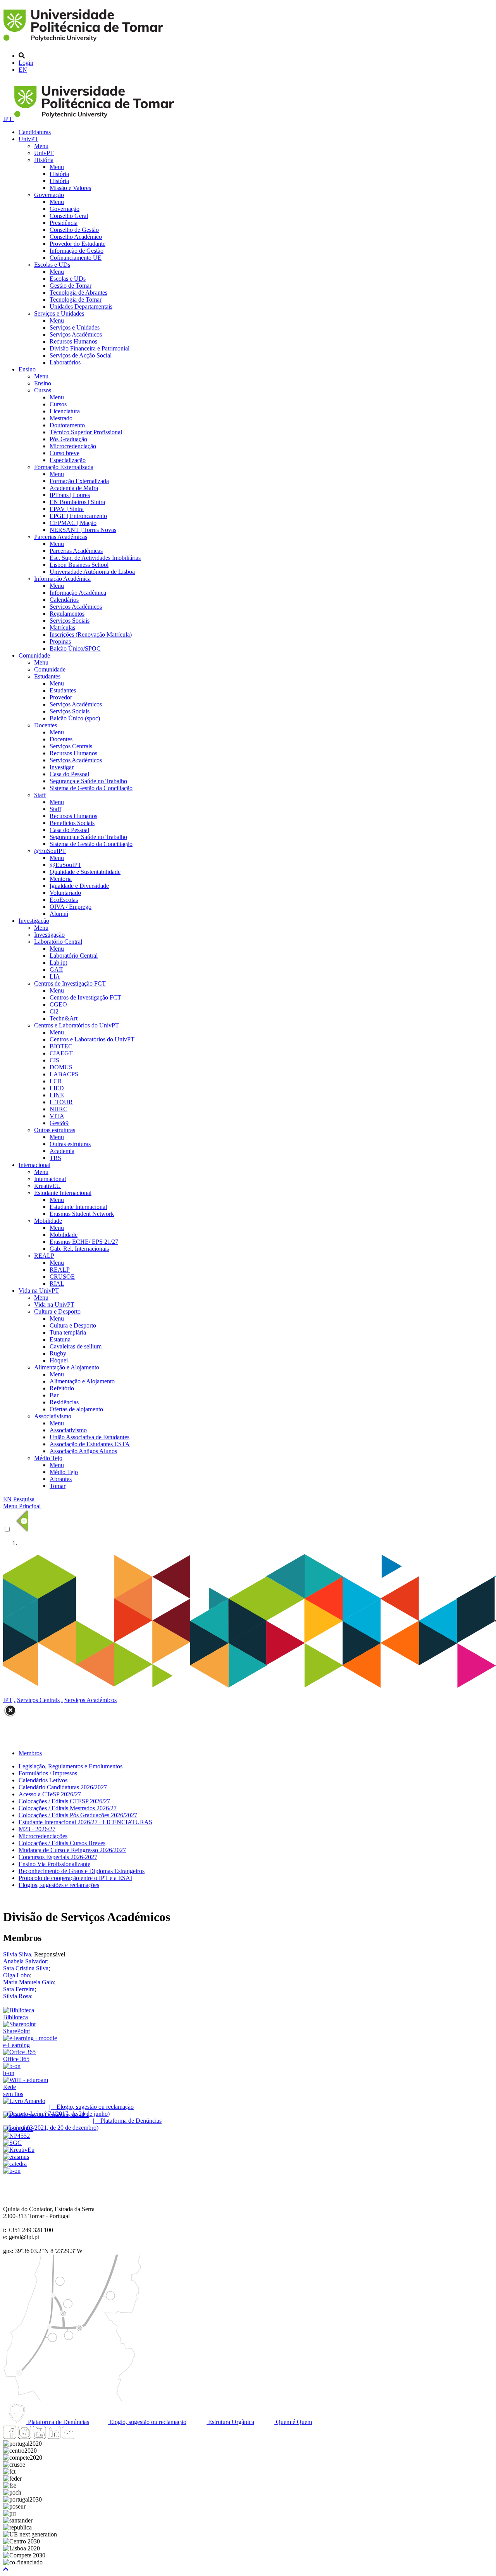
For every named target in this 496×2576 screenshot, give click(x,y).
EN (23, 70)
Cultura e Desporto (57, 1311)
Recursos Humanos (73, 341)
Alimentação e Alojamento (67, 1367)
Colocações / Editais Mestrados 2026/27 (68, 1808)
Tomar (58, 1486)
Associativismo (53, 1416)
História (44, 160)
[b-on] (12, 2171)
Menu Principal (22, 1506)
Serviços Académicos (76, 334)
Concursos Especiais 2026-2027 (58, 1857)
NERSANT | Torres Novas (83, 530)
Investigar (62, 767)
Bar (54, 1395)
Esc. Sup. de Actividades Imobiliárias (95, 558)
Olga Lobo (16, 1975)
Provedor (61, 697)
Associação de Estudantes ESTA (90, 1444)
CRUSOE (62, 1277)
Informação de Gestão (77, 251)
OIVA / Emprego (71, 907)
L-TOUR (61, 1102)
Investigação (34, 921)
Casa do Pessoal (69, 774)
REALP (44, 1256)
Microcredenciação (73, 446)
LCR (56, 1081)
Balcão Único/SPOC (75, 648)
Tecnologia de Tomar (76, 300)
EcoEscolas (64, 900)
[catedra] (15, 2164)
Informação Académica (62, 579)
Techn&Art (64, 1018)
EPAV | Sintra (67, 509)
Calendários (64, 600)
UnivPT (28, 139)
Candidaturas (35, 132)
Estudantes (47, 676)
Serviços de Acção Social (81, 355)
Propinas (60, 641)
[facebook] (10, 2437)
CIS (54, 1060)
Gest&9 (59, 1123)
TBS (55, 1158)
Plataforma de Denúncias (58, 2422)
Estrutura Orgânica (230, 2422)
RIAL (57, 1284)
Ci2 (54, 1011)
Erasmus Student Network (82, 1214)
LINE (57, 1095)
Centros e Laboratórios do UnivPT (77, 1025)
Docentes (46, 725)
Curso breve (65, 453)
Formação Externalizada (64, 467)
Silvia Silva (17, 1954)
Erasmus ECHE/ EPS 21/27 (84, 1242)
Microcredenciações (43, 1836)
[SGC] (12, 2143)
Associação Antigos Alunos (83, 1451)
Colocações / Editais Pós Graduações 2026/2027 (78, 1815)
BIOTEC (61, 1046)
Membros (30, 1753)
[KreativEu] (19, 2150)
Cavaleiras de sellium (76, 1346)
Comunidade (34, 655)
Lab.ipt (58, 963)
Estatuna (60, 1339)
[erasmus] (16, 2157)
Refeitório (62, 1388)
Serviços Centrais (71, 746)
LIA (55, 976)
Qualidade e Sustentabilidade (85, 872)
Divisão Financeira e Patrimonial (90, 348)
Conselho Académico (76, 237)
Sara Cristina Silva (26, 1968)
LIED (57, 1088)
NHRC (59, 1109)
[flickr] (69, 2437)
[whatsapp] (83, 2437)
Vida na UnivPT (39, 1291)
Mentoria (61, 879)
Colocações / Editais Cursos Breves (62, 1843)
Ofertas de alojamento (76, 1409)
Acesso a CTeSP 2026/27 (50, 1794)
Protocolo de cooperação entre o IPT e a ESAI (75, 1878)
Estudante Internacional (63, 1193)
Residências (64, 1402)
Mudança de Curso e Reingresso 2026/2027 (72, 1850)
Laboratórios (65, 362)
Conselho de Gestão (74, 230)
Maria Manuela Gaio (28, 1982)
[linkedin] (54, 2437)
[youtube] (39, 2437)
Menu (41, 146)
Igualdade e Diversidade (79, 886)
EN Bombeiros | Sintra (77, 502)
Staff (40, 795)
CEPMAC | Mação (73, 523)
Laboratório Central (58, 942)
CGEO (58, 1004)
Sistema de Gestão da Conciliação (91, 788)
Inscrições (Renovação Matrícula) (91, 635)
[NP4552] (16, 2136)
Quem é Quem (293, 2422)
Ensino (27, 369)
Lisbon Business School (79, 565)
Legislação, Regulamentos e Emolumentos (71, 1766)
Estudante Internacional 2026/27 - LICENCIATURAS (85, 1822)
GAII (56, 969)
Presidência (64, 223)
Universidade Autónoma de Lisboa (92, 572)
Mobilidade (48, 1221)
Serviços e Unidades (59, 313)
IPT (9, 119)
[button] (6, 2569)
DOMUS (61, 1067)
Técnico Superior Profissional (86, 432)
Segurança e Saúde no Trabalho (88, 781)
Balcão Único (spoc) (75, 718)
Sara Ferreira (19, 1989)
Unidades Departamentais (81, 306)
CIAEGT (61, 1053)
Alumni (59, 914)
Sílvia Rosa (17, 1996)
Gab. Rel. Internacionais (79, 1249)
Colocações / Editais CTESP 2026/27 (64, 1801)
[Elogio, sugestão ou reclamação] (24, 2101)
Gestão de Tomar (71, 286)
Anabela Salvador (25, 1961)
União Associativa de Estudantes (90, 1437)
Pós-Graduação (68, 439)
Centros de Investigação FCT (70, 983)
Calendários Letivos (43, 1780)
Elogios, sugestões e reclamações (59, 1885)
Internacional (34, 1165)
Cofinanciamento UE (76, 258)
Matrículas (62, 628)
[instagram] (24, 2437)
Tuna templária (68, 1332)
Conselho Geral (69, 216)
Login (26, 63)
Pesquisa (24, 1499)
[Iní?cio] (85, 42)
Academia (62, 1151)
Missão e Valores (70, 188)
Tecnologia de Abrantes (78, 293)
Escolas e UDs (52, 265)
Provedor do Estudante (77, 244)
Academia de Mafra (74, 488)
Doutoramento (67, 425)
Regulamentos (67, 614)
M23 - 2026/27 (37, 1829)
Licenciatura (65, 411)
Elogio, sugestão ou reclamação (147, 2422)
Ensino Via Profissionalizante (54, 1864)
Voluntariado (65, 893)
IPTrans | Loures (70, 495)
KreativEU (47, 1186)
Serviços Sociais (70, 621)
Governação (49, 195)
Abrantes (61, 1479)
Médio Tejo (48, 1458)
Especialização (68, 460)
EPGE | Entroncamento (78, 516)
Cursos (43, 390)
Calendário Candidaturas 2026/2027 (63, 1787)
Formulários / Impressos (48, 1773)
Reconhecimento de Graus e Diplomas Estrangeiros (82, 1871)
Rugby (58, 1353)
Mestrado (61, 418)
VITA (57, 1116)
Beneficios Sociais (72, 823)
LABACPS (64, 1074)
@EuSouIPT (50, 851)
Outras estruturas (55, 1130)
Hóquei (59, 1360)
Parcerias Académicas (61, 537)
